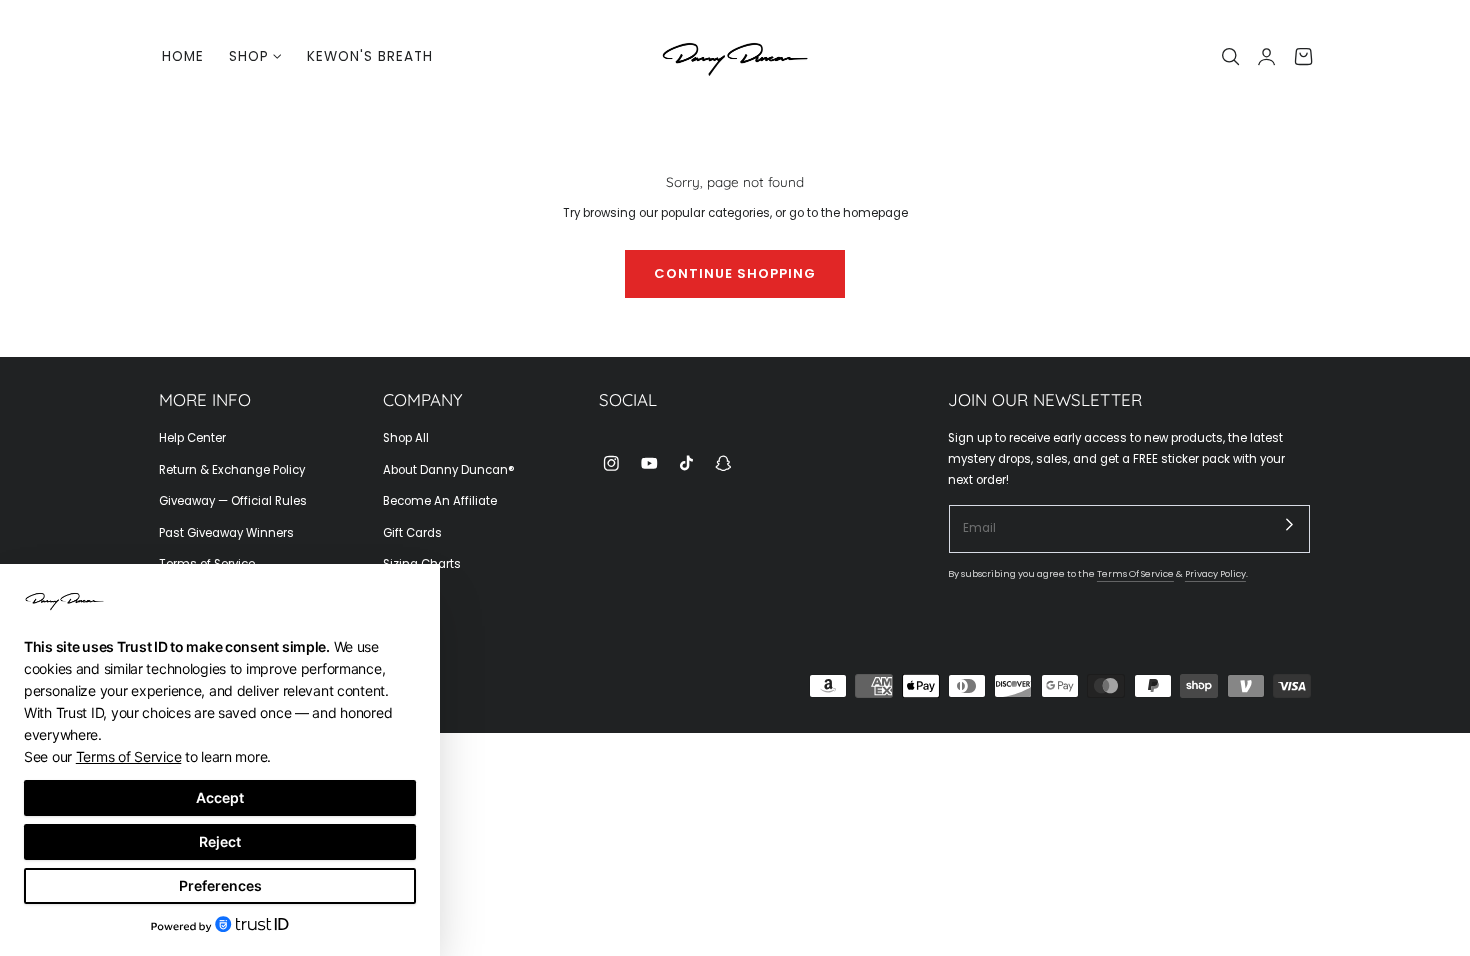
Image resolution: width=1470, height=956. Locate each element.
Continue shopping (735, 273)
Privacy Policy (1215, 573)
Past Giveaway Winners (226, 533)
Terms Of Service (1135, 573)
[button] (1231, 57)
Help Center (192, 438)
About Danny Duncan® (449, 470)
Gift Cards (412, 533)
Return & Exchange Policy (232, 470)
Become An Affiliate (440, 501)
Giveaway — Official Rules (233, 501)
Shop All (406, 438)
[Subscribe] (1290, 525)
